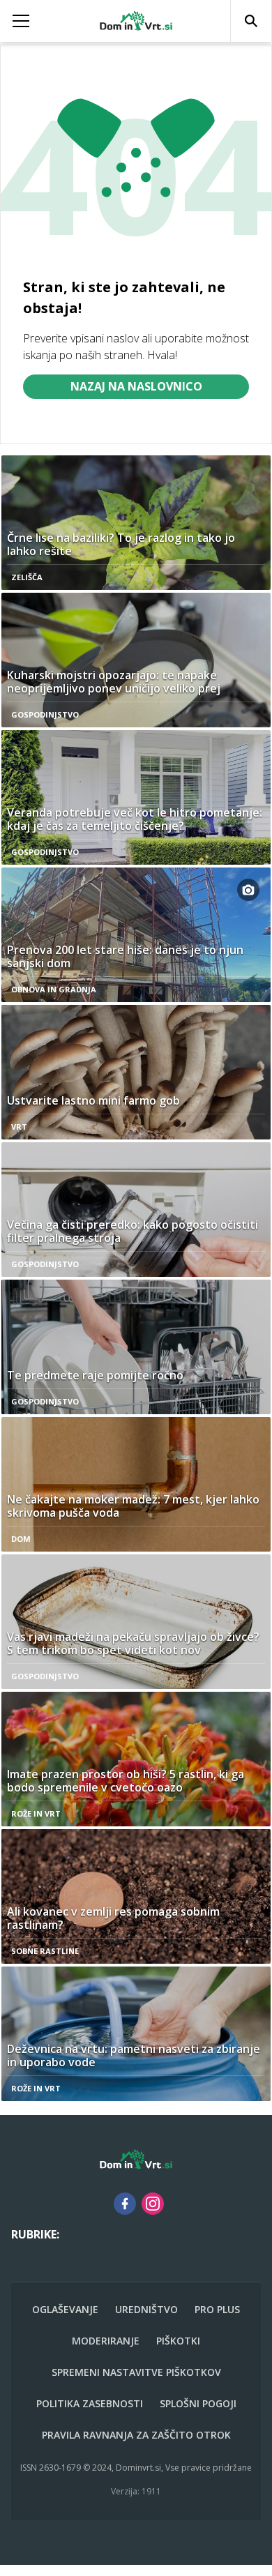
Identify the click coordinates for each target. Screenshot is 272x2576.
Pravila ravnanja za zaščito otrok (136, 2435)
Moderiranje (106, 2341)
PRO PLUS (217, 2309)
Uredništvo (146, 2309)
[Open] (34, 21)
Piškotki (178, 2341)
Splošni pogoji (198, 2403)
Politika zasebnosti (90, 2403)
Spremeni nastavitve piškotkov (136, 2372)
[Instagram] (153, 2204)
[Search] (251, 21)
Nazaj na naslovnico (136, 386)
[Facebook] (125, 2204)
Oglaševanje (65, 2309)
